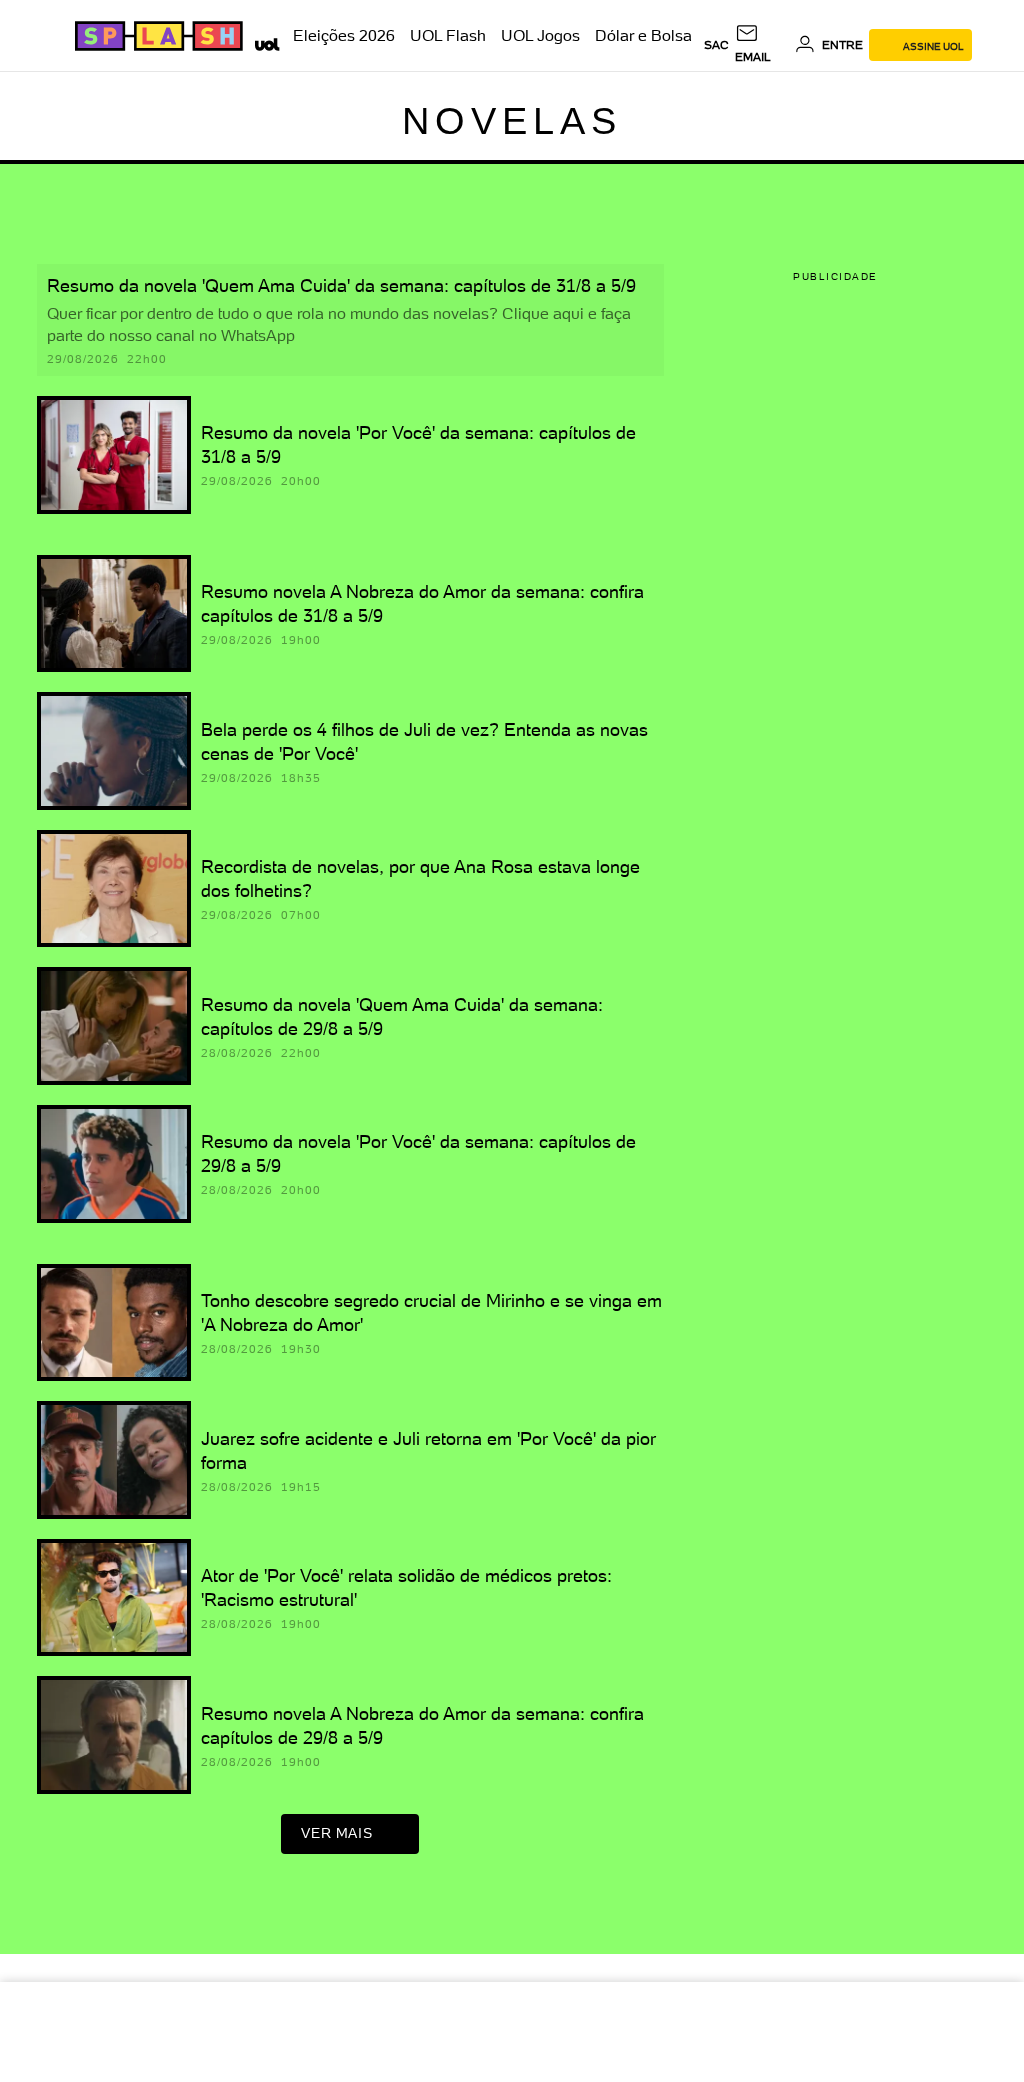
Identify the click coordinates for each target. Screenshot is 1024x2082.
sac (716, 45)
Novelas (512, 121)
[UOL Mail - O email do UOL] (761, 45)
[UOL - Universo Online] (263, 42)
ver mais (336, 1833)
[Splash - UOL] (156, 36)
